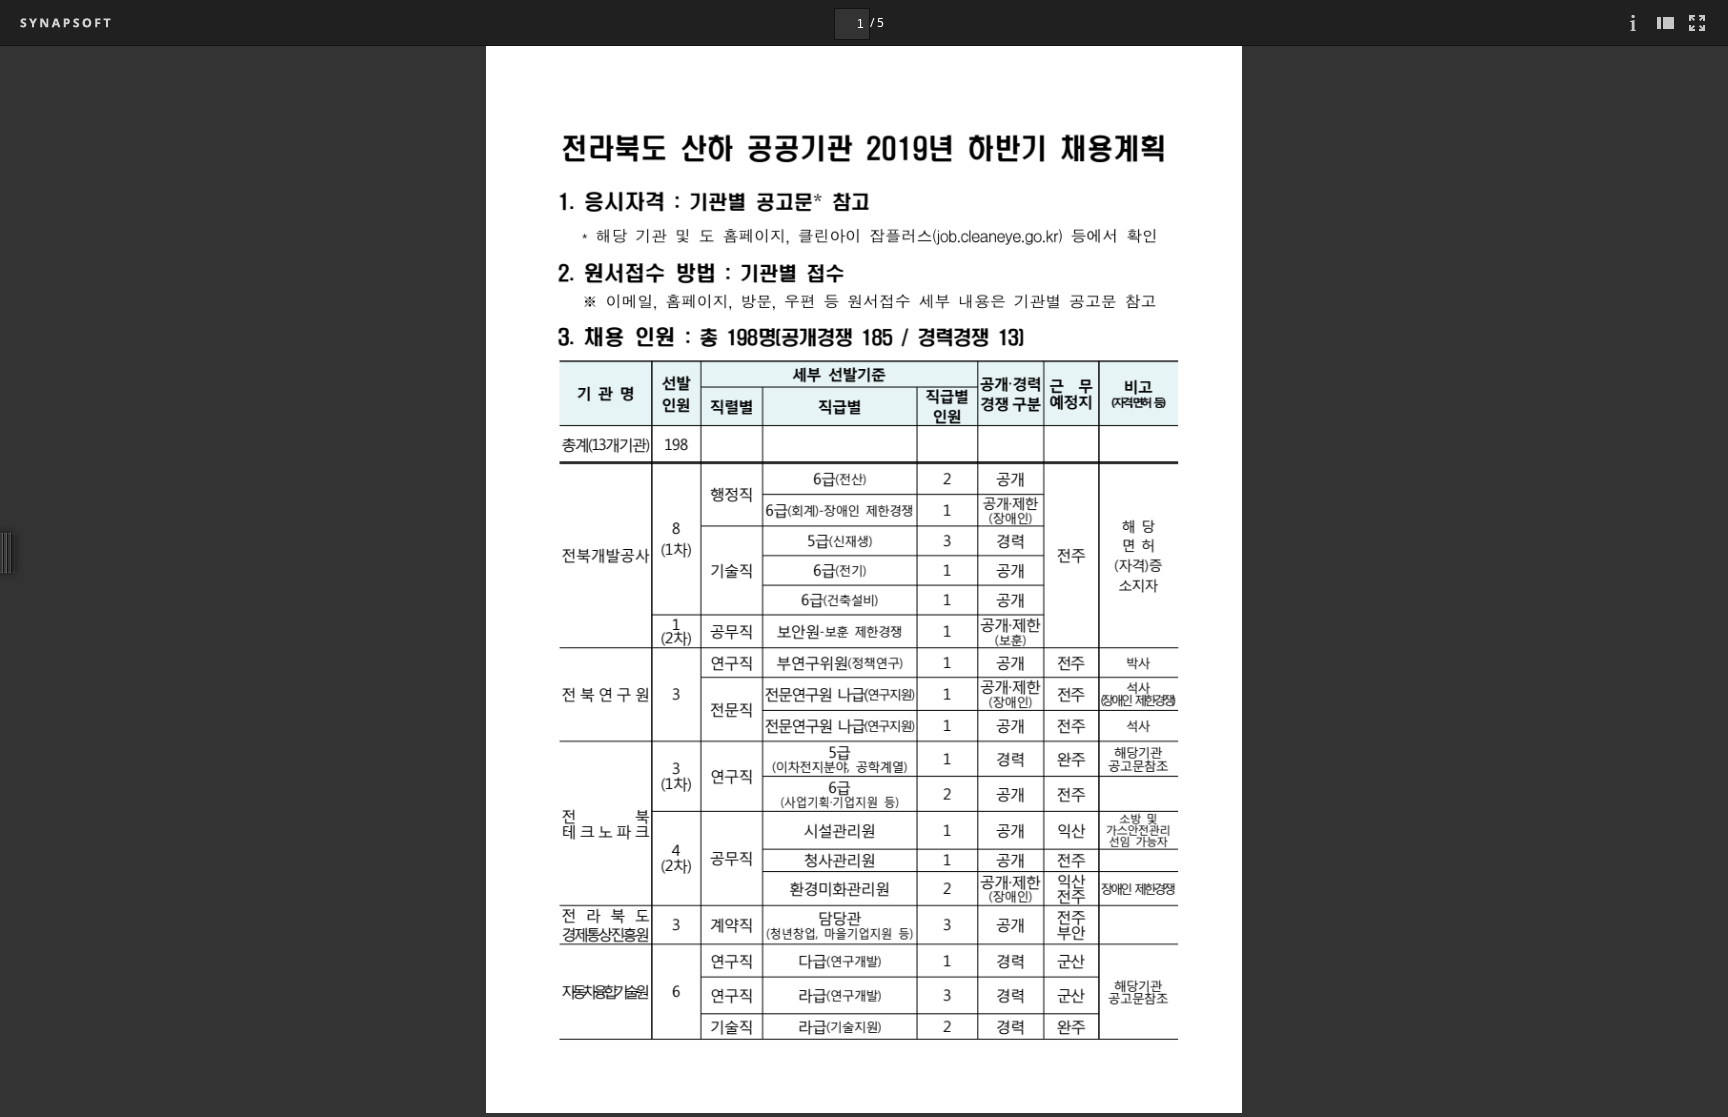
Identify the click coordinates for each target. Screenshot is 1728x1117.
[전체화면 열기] (1697, 22)
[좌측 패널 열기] (1665, 22)
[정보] (1633, 22)
